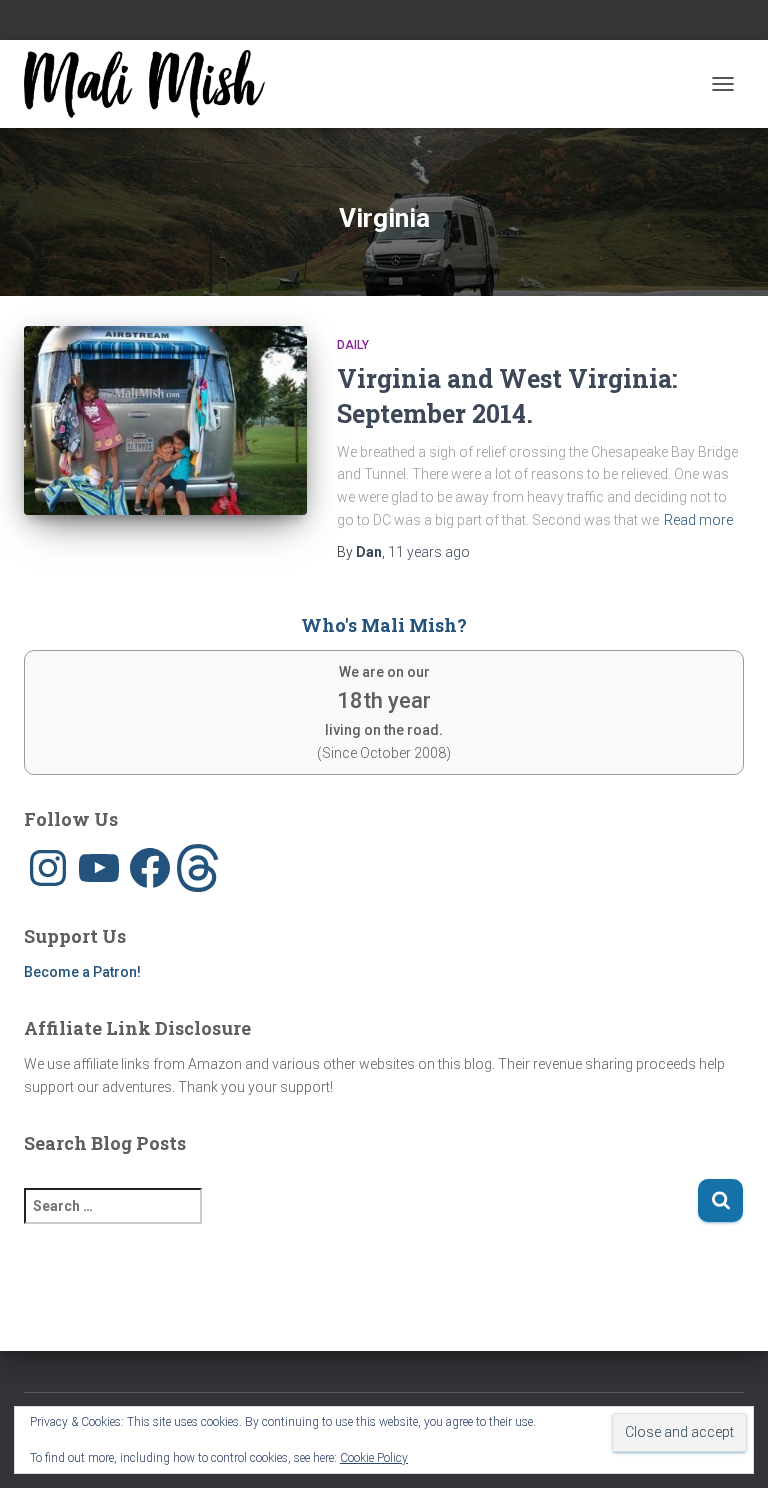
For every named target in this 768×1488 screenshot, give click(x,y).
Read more (698, 520)
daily (353, 345)
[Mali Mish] (152, 84)
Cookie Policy (374, 1458)
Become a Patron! (82, 972)
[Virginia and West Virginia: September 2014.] (165, 420)
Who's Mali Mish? (384, 625)
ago (429, 552)
